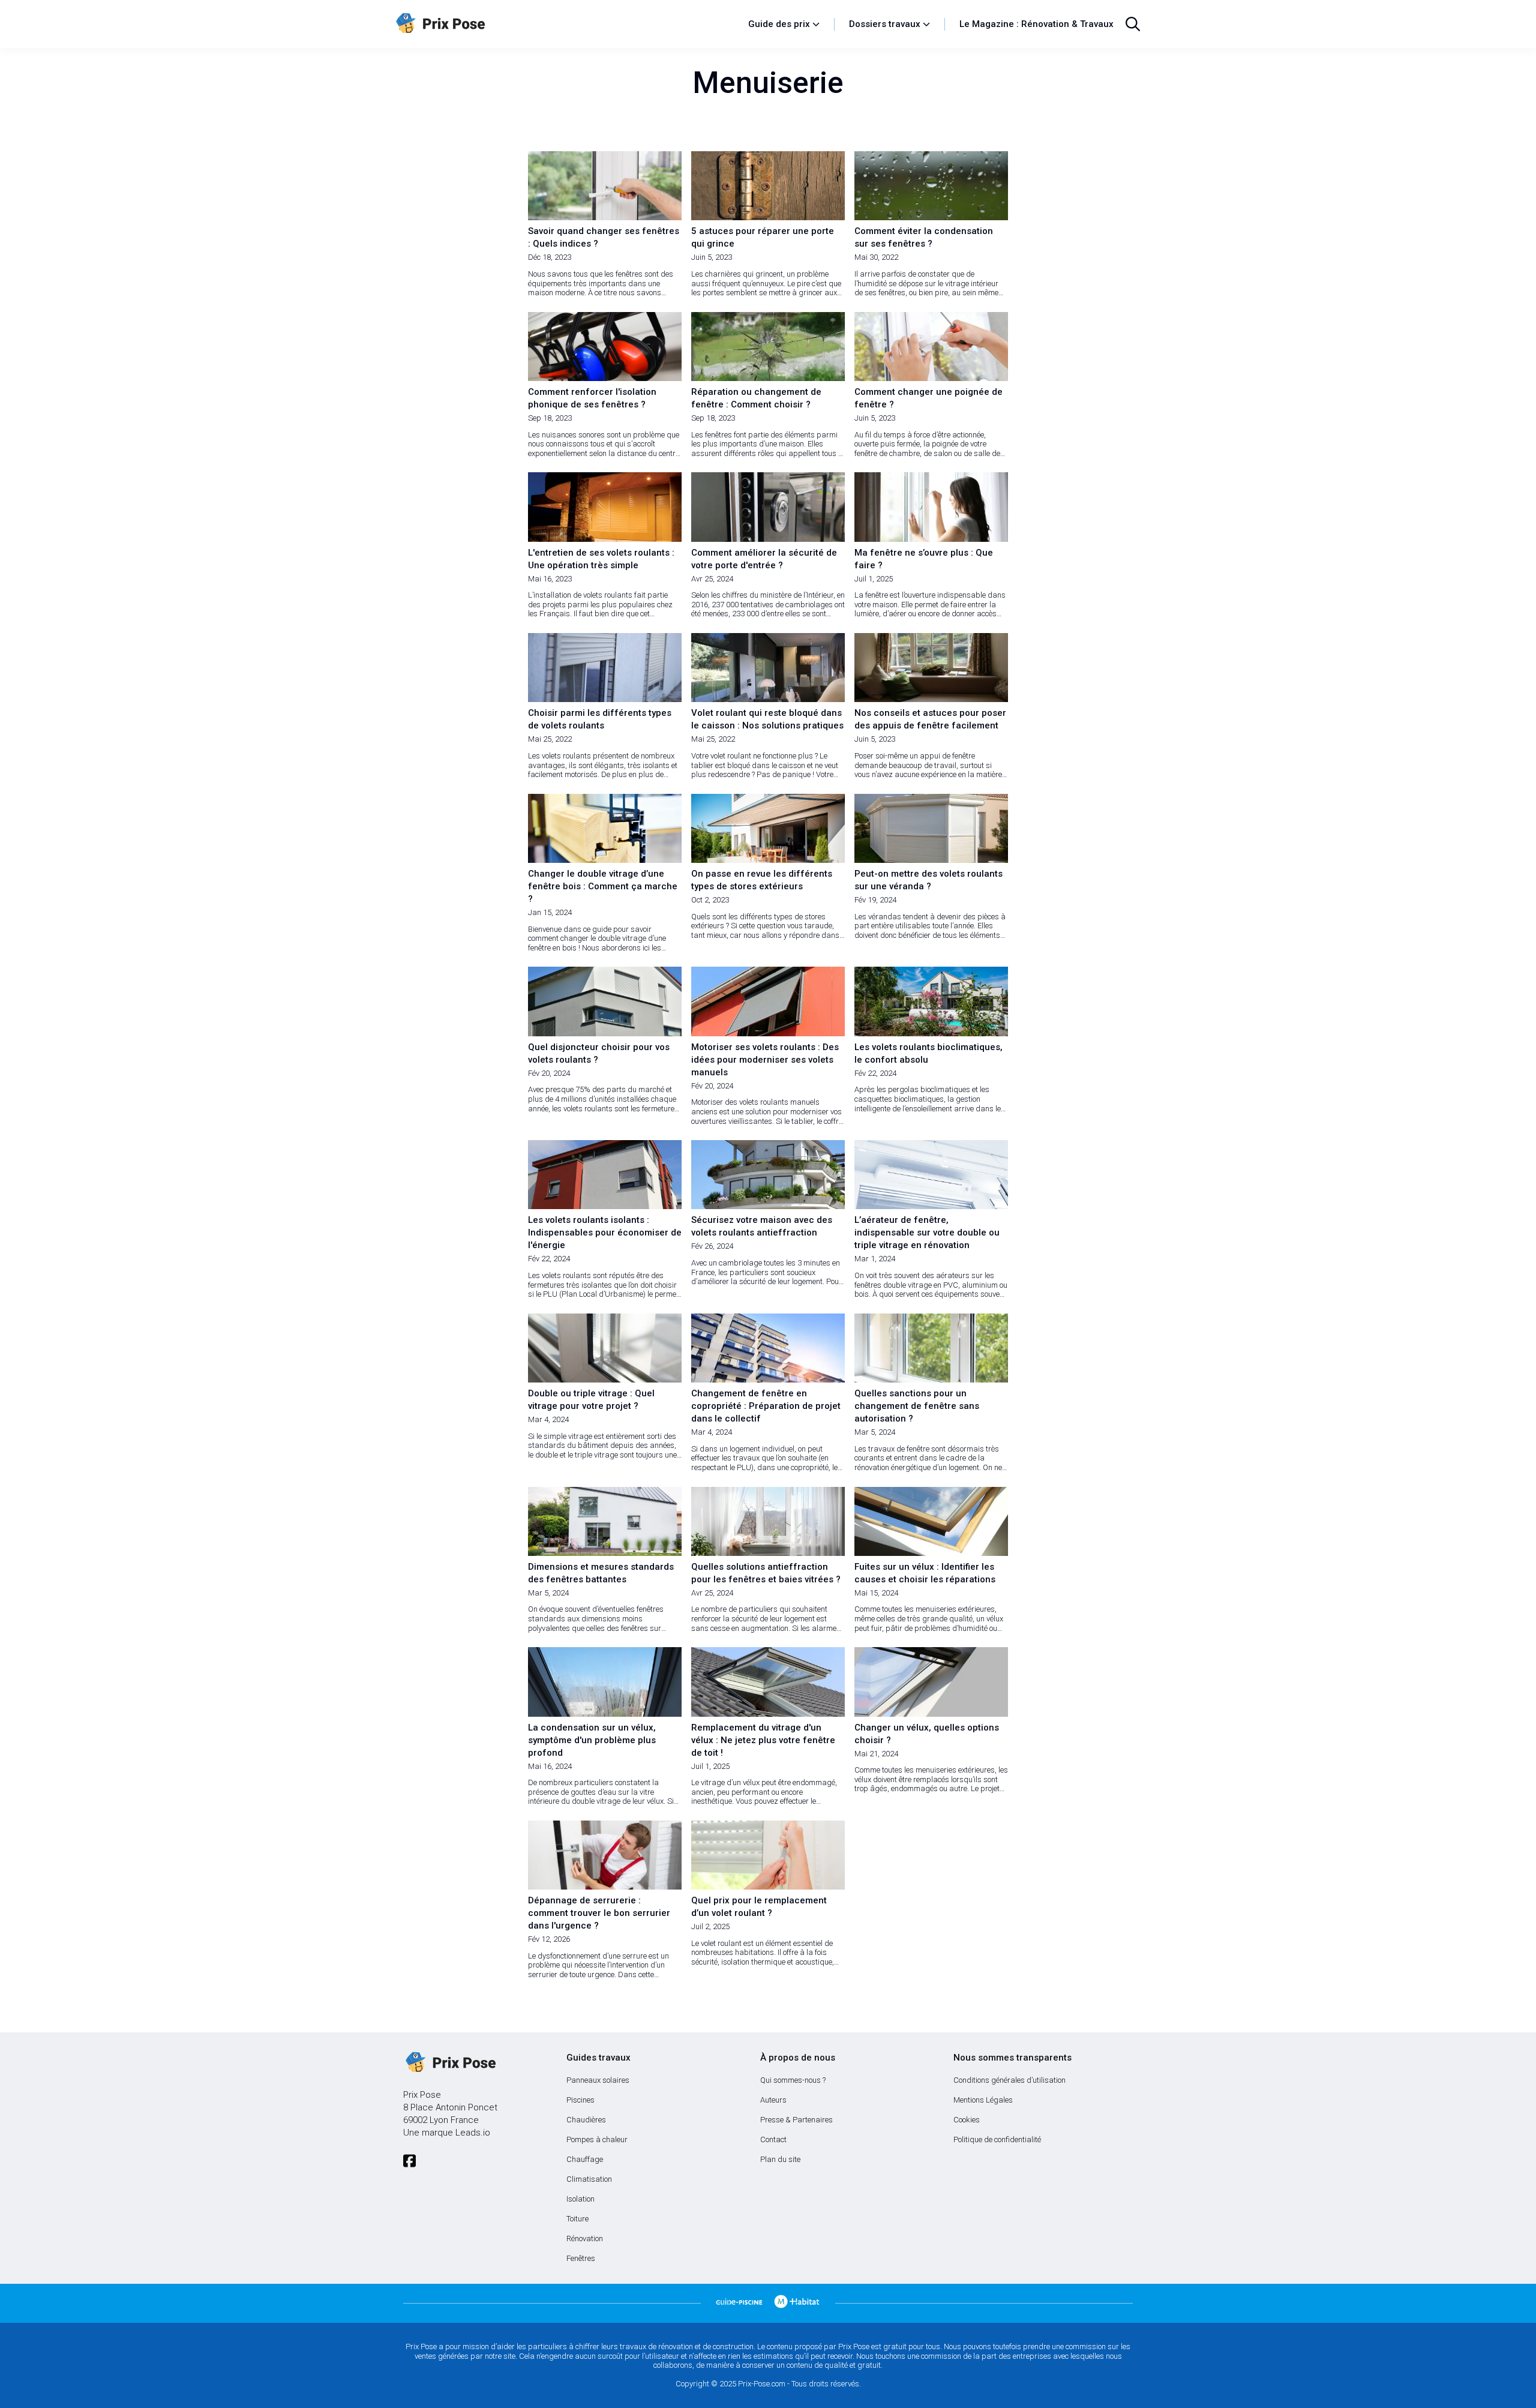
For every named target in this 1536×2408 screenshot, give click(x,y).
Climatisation (589, 2179)
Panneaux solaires (598, 2080)
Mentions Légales (983, 2100)
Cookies (967, 2120)
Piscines (580, 2100)
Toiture (577, 2219)
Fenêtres (581, 2258)
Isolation (580, 2199)
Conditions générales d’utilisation (1009, 2080)
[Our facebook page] (409, 2161)
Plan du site (780, 2159)
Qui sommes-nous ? (793, 2080)
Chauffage (585, 2159)
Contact (773, 2139)
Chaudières (586, 2120)
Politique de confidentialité (997, 2139)
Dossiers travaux (885, 24)
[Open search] (1133, 24)
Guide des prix (779, 24)
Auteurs (773, 2100)
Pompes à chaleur (597, 2139)
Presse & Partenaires (796, 2120)
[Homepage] (566, 24)
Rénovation (585, 2238)
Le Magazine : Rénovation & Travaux (1036, 24)
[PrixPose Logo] (449, 2063)
